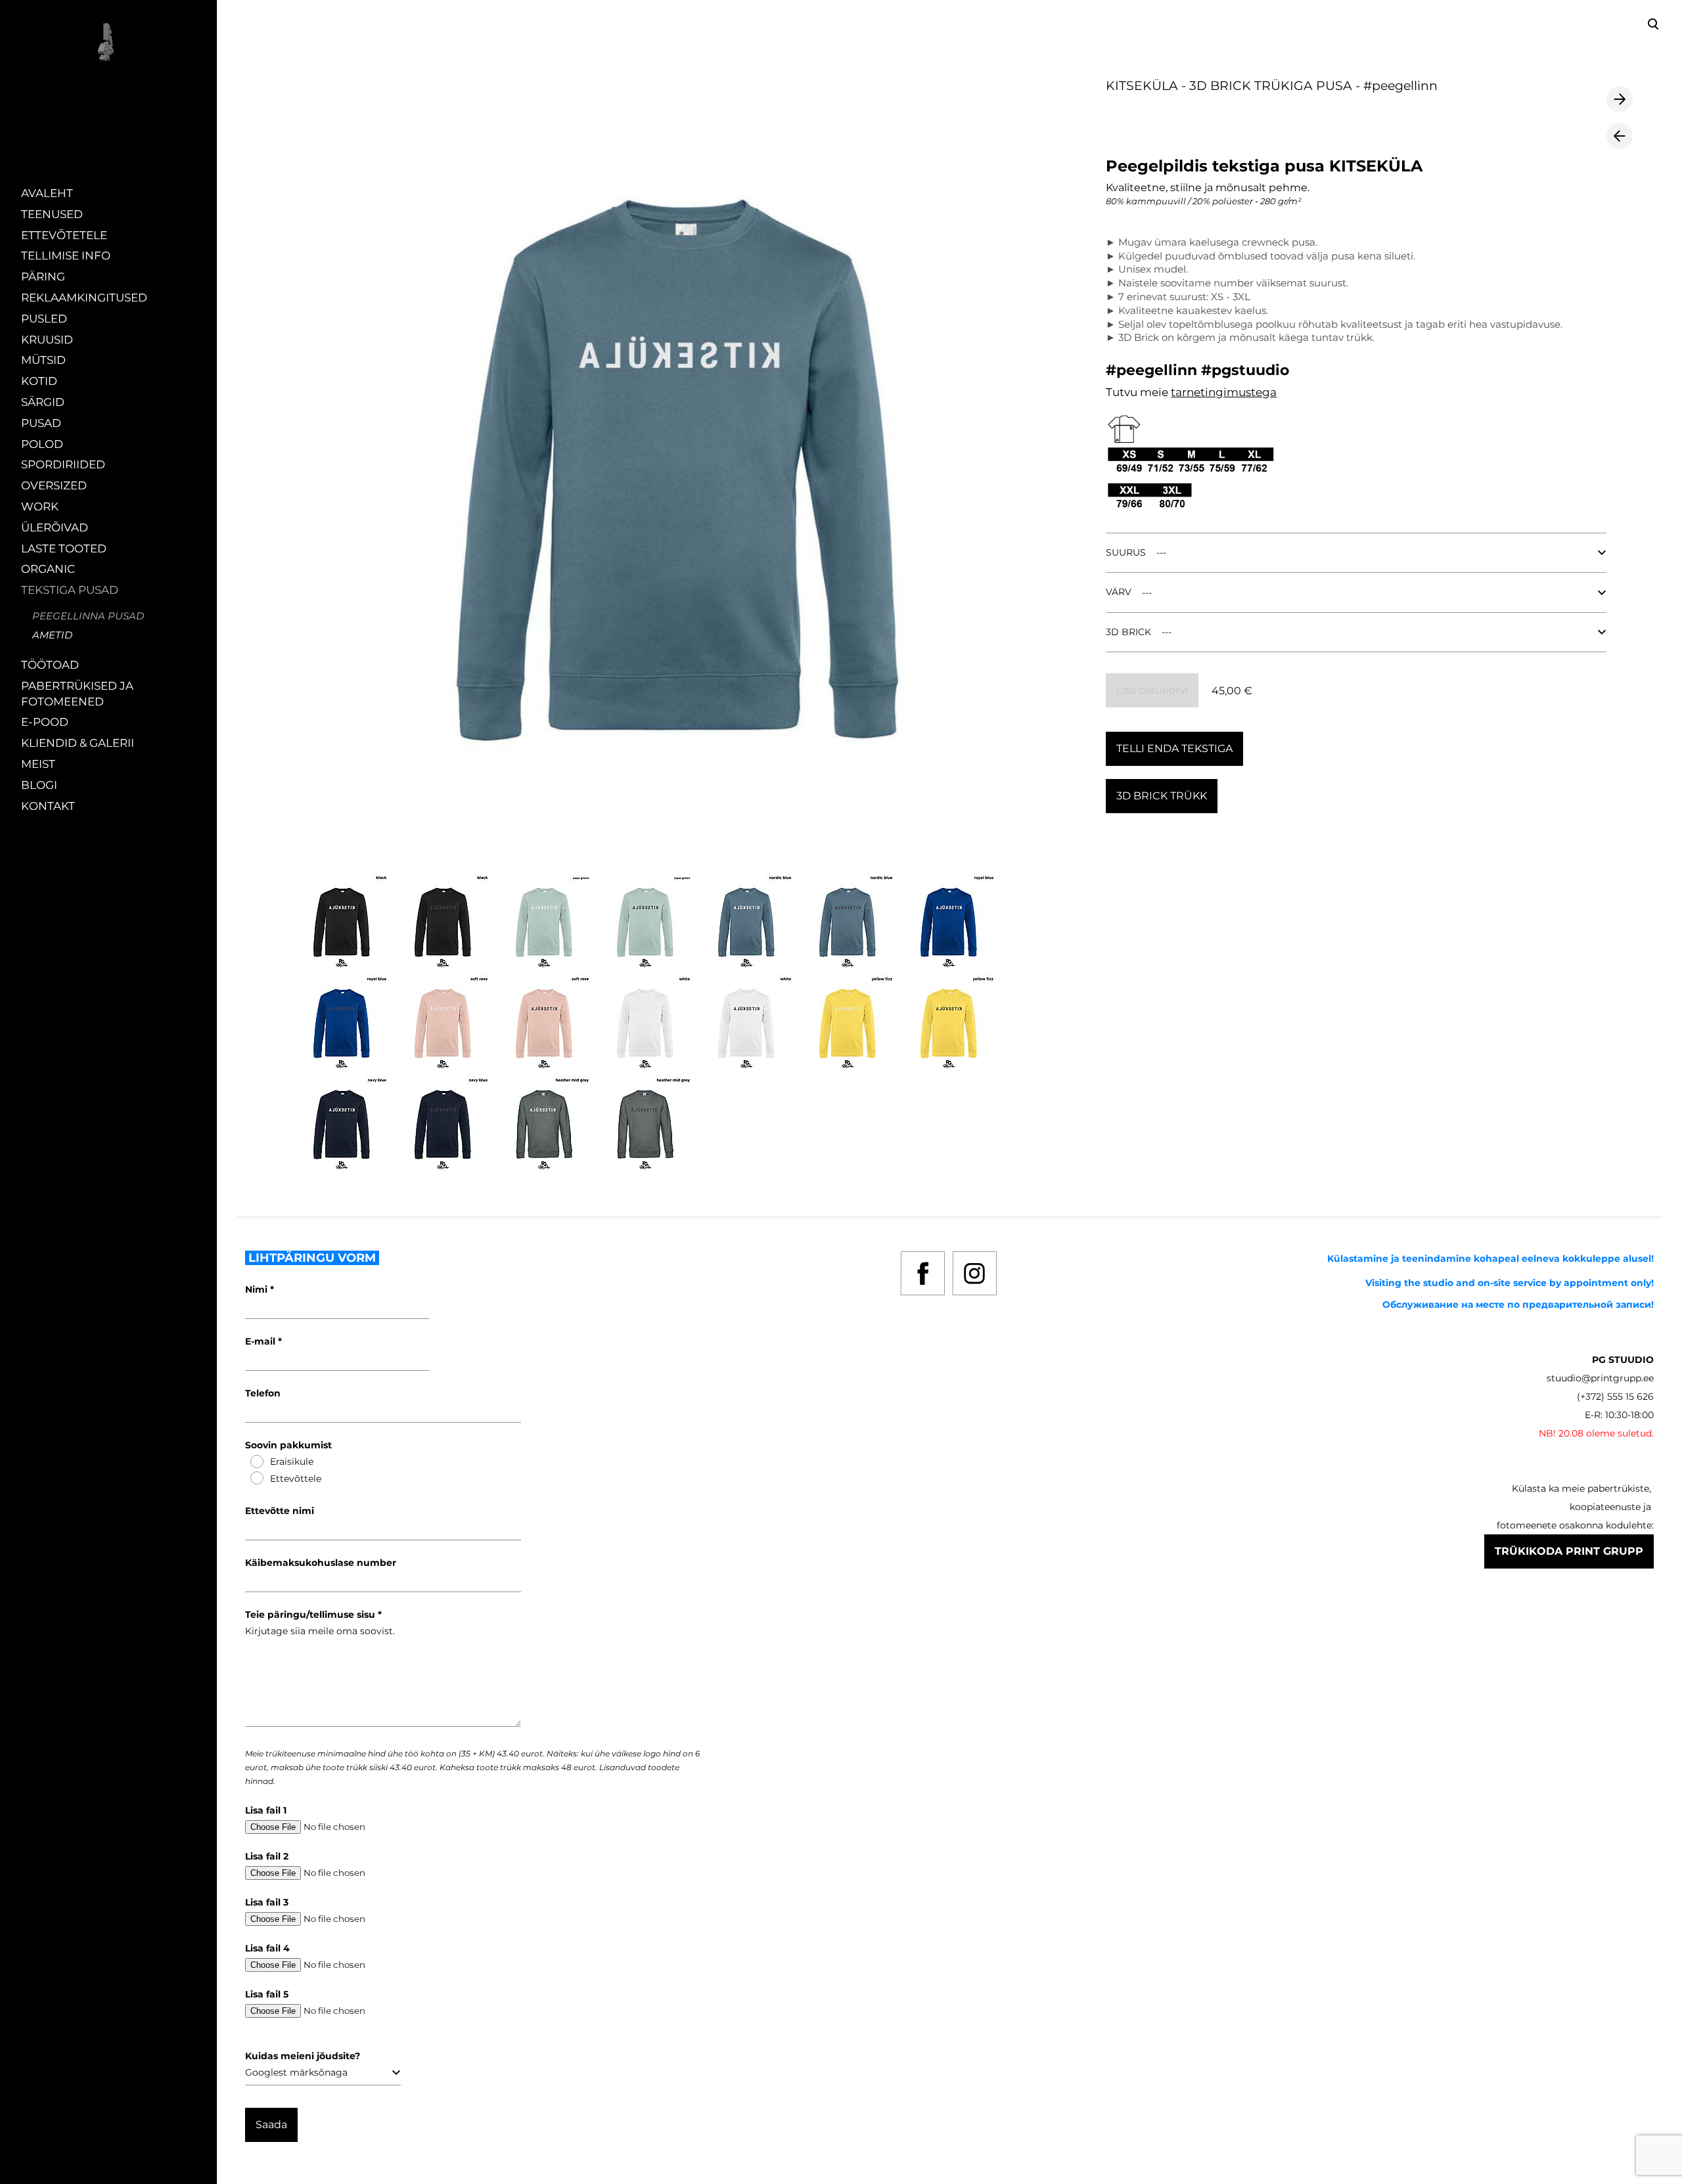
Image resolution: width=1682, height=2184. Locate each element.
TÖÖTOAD (50, 665)
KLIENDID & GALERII (78, 743)
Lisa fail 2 (267, 1856)
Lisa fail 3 (267, 1902)
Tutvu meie (1138, 392)
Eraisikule (292, 1461)
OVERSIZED (54, 485)
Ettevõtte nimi (280, 1511)
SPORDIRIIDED (63, 464)
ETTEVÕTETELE (64, 235)
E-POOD (45, 722)
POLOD (42, 444)
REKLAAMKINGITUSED (84, 298)
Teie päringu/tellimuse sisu (311, 1615)
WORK (40, 506)
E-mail (261, 1341)
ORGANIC (48, 569)
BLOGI (39, 785)
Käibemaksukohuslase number (321, 1563)
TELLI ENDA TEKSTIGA (1174, 748)
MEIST (38, 764)
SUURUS (1126, 552)
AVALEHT (47, 193)
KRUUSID (47, 340)
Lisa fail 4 (267, 1948)
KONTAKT (48, 806)
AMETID (52, 635)
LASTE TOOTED (64, 548)
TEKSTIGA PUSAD (70, 590)
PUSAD (41, 423)
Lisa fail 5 (267, 1994)
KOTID (39, 381)
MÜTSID (43, 360)
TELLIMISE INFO (66, 256)
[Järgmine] (1620, 99)
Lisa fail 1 (266, 1810)
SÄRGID (43, 402)
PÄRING (43, 277)
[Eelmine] (1620, 136)
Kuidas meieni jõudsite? (303, 2056)
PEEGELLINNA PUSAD (88, 616)
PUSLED (44, 319)
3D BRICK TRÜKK (1162, 796)
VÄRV (1119, 592)
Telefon (263, 1393)
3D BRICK (1128, 632)
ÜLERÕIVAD (55, 527)
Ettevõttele (296, 1479)
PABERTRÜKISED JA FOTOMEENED (77, 694)
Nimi (258, 1289)
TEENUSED (52, 214)
